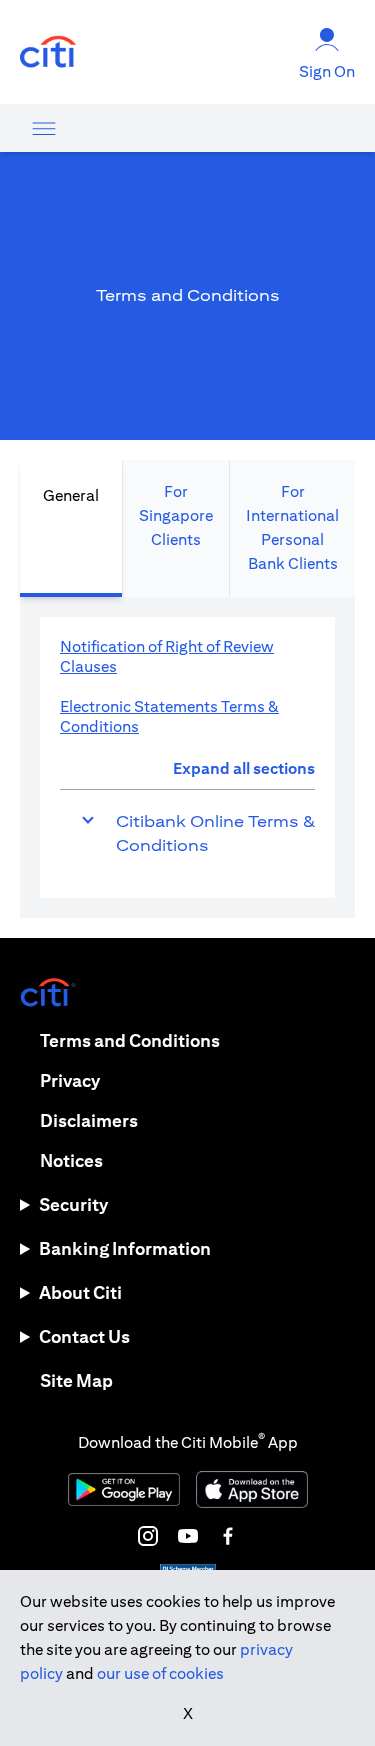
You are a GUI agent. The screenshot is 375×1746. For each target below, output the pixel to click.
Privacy (70, 1080)
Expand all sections (244, 768)
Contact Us (84, 1336)
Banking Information (125, 1248)
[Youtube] (188, 1536)
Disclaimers (89, 1120)
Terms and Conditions (130, 1040)
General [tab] (71, 495)
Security (73, 1204)
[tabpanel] (187, 757)
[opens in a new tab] (48, 52)
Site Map (76, 1380)
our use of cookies (160, 1673)
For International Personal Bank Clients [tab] (292, 527)
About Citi (80, 1292)
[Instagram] (148, 1536)
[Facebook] (228, 1536)
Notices (71, 1160)
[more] (44, 128)
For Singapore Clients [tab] (176, 515)
